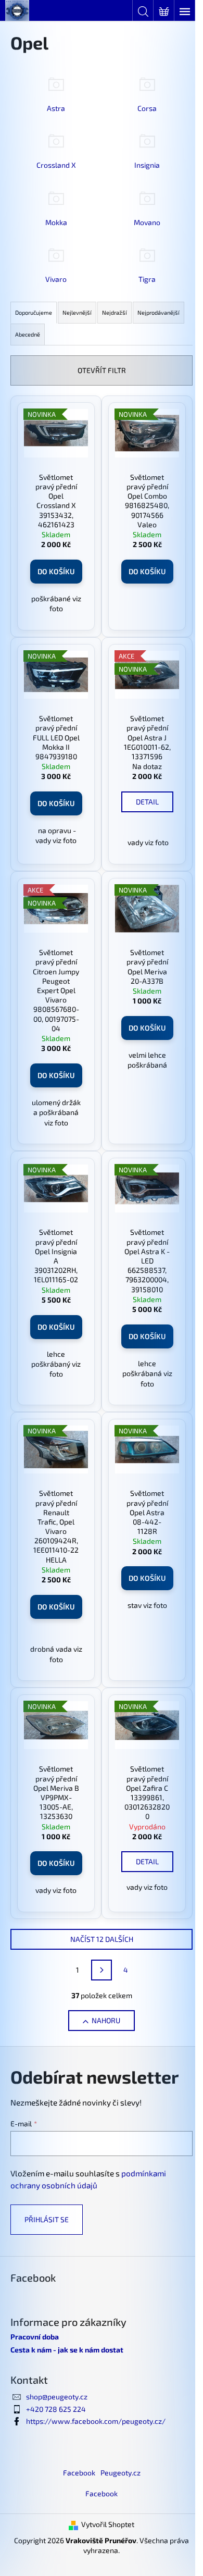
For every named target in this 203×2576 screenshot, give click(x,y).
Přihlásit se (47, 2219)
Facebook (79, 2473)
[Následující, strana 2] (102, 1970)
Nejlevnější (77, 312)
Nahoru (106, 2020)
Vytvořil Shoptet (108, 2524)
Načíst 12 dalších (102, 1939)
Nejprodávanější (158, 312)
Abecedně (28, 334)
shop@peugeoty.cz (57, 2397)
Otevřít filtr (102, 370)
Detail (147, 802)
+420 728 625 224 (56, 2409)
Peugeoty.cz (120, 2473)
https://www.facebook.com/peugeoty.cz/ (96, 2421)
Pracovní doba (35, 2337)
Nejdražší (115, 312)
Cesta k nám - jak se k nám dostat (67, 2350)
